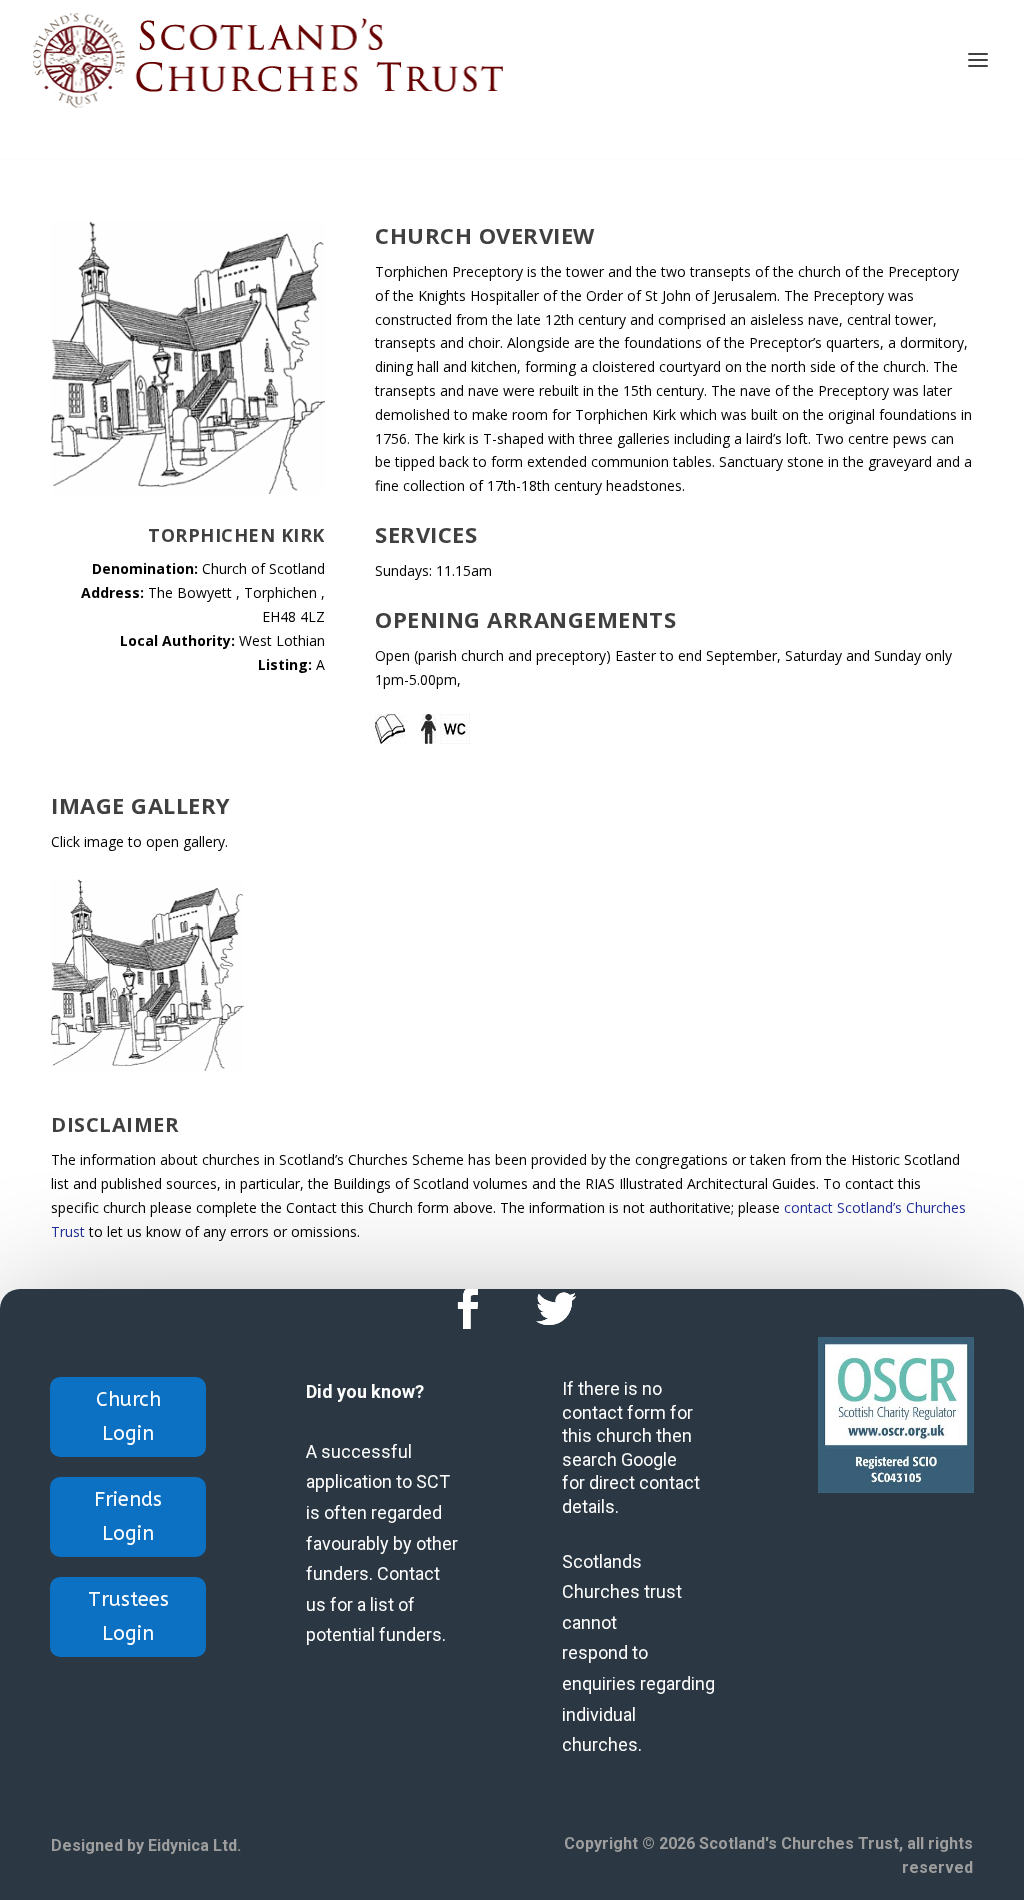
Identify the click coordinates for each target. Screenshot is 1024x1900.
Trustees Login (128, 1616)
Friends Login (128, 1516)
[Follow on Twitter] (556, 1309)
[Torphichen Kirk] (147, 1065)
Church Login (128, 1416)
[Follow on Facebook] (468, 1309)
